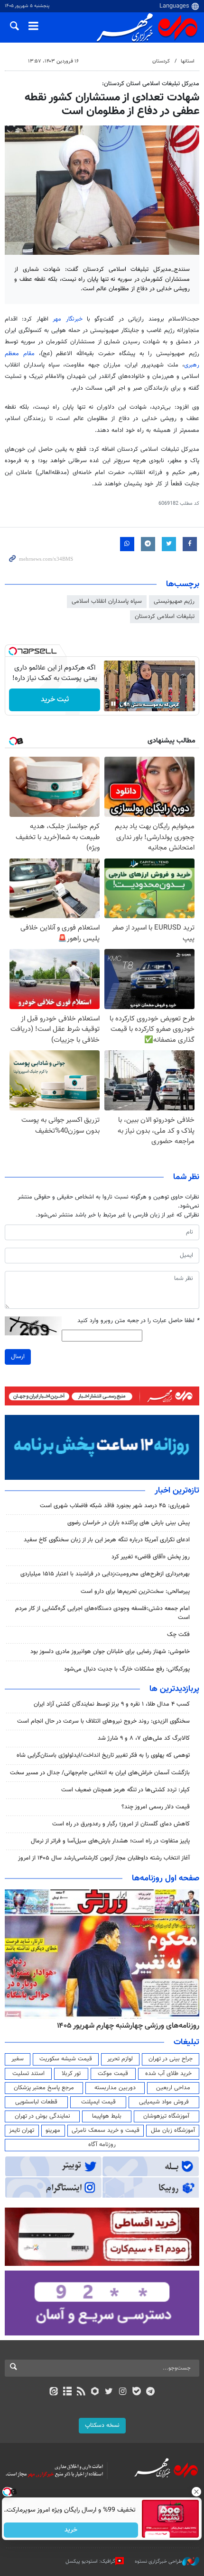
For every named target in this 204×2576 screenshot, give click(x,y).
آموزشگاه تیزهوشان (166, 2116)
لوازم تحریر (120, 2059)
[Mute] (127, 704)
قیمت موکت (113, 2074)
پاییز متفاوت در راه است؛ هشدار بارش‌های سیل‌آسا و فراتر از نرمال (110, 1841)
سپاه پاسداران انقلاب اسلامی (107, 601)
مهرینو (53, 2130)
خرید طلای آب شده (168, 2074)
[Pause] (113, 704)
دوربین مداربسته (115, 2088)
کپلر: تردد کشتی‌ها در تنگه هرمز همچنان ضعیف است (125, 1790)
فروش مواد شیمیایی (164, 2102)
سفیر (18, 2059)
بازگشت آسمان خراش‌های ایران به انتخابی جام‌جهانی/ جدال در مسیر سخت (100, 1773)
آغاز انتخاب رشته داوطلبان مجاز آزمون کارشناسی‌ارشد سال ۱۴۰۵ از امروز (104, 1858)
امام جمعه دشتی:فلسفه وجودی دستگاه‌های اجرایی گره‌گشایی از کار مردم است (102, 1613)
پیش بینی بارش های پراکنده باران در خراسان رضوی (129, 1523)
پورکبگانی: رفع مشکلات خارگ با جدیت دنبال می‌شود (127, 1669)
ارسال (18, 1357)
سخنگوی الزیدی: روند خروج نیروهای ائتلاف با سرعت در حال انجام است (103, 1721)
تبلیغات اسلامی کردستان (165, 617)
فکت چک (178, 1635)
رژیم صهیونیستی (174, 601)
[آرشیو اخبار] (67, 2392)
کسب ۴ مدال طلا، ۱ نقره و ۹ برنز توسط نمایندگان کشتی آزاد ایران (112, 1704)
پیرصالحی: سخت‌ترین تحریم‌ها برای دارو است (135, 1592)
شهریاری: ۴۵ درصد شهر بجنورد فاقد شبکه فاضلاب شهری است (115, 1506)
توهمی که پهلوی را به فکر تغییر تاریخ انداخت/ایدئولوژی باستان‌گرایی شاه (103, 1755)
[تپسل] (13, 651)
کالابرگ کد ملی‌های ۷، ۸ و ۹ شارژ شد (144, 1738)
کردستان (161, 61)
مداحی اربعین (173, 2088)
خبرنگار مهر (70, 319)
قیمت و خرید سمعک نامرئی (106, 2130)
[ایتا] (53, 2392)
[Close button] (197, 2492)
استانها (188, 61)
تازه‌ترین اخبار (177, 1491)
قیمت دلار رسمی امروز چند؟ (156, 1807)
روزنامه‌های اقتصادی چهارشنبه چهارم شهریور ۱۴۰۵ (125, 2026)
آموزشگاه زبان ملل (173, 2130)
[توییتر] (109, 2392)
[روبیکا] (95, 2392)
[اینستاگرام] (123, 2392)
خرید (71, 2530)
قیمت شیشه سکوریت (66, 2059)
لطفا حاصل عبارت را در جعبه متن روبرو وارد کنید (138, 1321)
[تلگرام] (151, 2392)
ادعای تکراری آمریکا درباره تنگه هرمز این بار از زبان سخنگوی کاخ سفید (107, 1540)
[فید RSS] (81, 2392)
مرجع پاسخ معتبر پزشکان (44, 2088)
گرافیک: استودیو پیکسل (90, 2561)
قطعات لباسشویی (36, 2102)
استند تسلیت (28, 2074)
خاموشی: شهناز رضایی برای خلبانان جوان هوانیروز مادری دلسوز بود (110, 1652)
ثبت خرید (55, 700)
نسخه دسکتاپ (102, 2425)
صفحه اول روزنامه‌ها (166, 1878)
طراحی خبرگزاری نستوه (158, 2561)
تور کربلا (71, 2074)
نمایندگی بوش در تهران (42, 2116)
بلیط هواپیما (107, 2116)
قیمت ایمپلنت (98, 2102)
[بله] (136, 2392)
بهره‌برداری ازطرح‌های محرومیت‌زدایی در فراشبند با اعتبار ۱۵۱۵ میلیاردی (105, 1574)
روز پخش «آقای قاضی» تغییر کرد (151, 1557)
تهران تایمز (22, 2130)
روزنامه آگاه (102, 2145)
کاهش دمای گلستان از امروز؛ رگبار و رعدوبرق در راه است (121, 1824)
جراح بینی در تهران (171, 2059)
